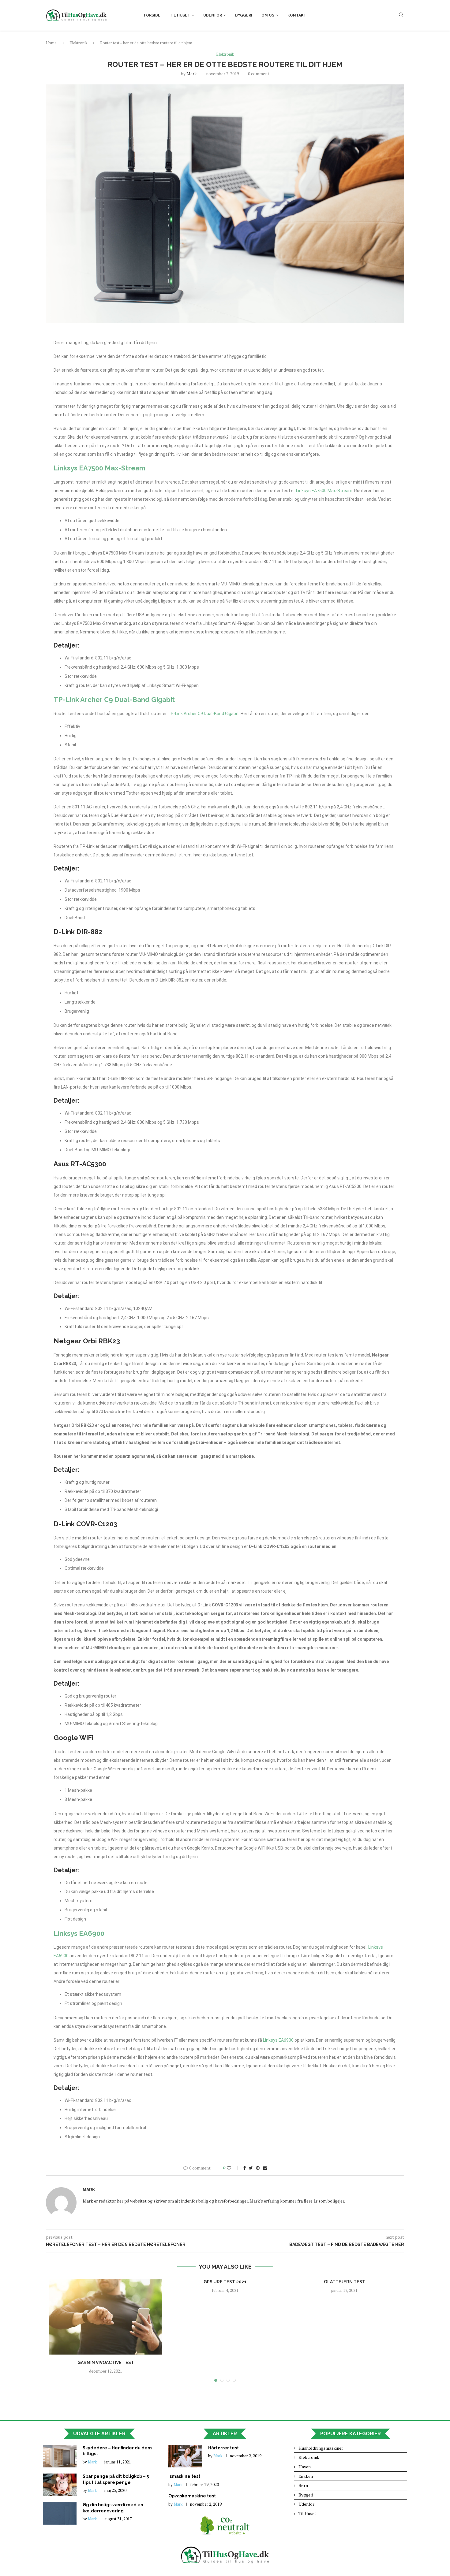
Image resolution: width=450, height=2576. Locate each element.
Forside (152, 15)
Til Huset (180, 15)
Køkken (306, 2476)
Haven (305, 2467)
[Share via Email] (265, 2168)
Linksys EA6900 (79, 1933)
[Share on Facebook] (245, 2168)
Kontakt (297, 15)
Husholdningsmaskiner (321, 2448)
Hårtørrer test (223, 2448)
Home (51, 43)
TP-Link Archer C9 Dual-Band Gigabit (114, 700)
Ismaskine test (184, 2476)
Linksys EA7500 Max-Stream (99, 468)
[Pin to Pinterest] (258, 2168)
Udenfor (213, 15)
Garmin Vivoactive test (106, 2363)
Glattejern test (345, 2282)
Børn (303, 2485)
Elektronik (78, 43)
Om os (268, 15)
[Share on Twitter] (251, 2168)
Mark (192, 74)
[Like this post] (233, 2168)
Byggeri (244, 15)
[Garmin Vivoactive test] (106, 2317)
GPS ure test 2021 (225, 2282)
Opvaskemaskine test (192, 2496)
